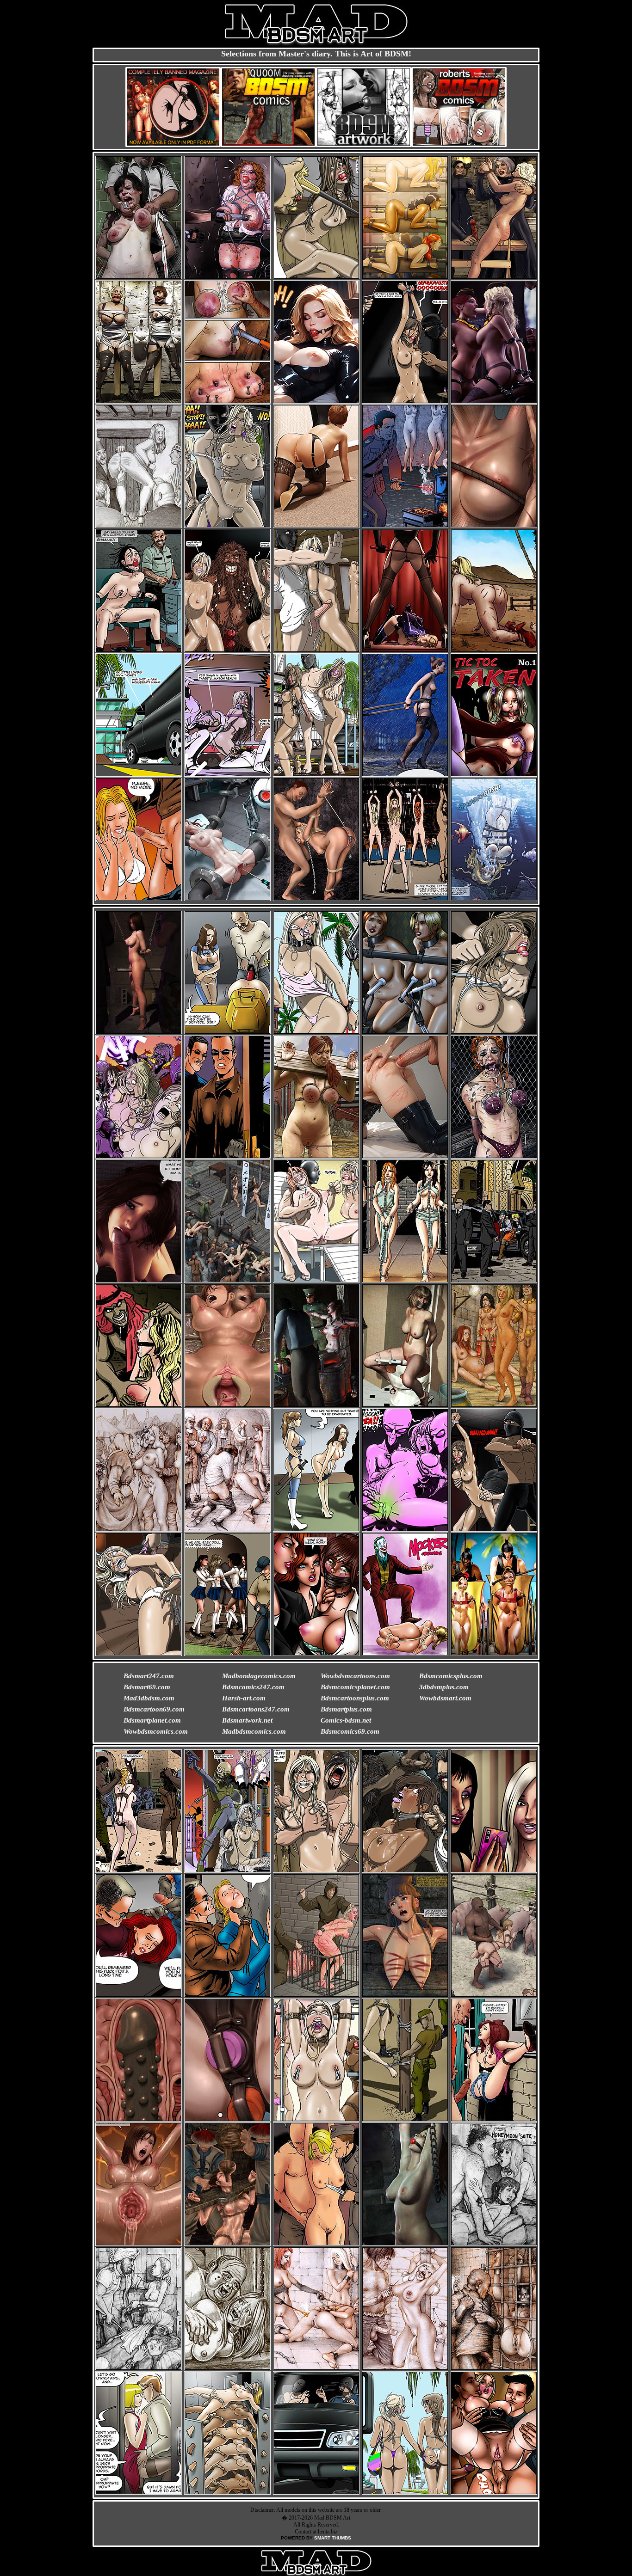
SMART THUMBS (333, 2538)
